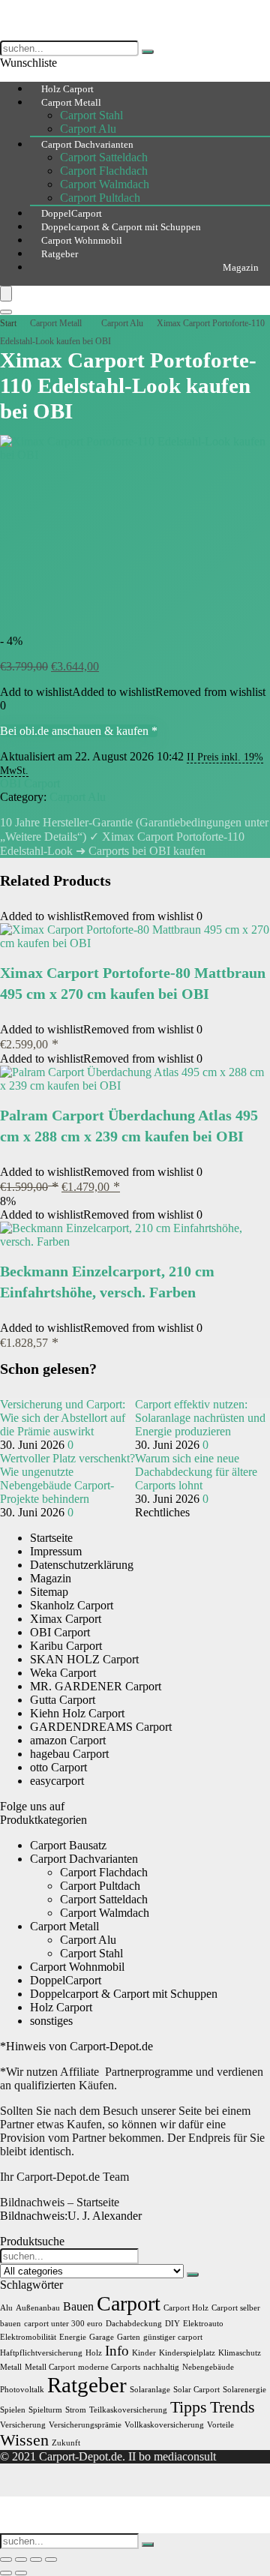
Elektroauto (203, 2324)
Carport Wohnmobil (77, 1967)
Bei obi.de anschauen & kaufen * (79, 731)
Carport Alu (122, 323)
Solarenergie (244, 2390)
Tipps (189, 2407)
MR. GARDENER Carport (96, 1686)
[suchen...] (148, 52)
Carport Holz (186, 2308)
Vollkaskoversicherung (164, 2425)
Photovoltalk (22, 2390)
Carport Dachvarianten (87, 144)
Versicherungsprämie (85, 2425)
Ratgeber (60, 254)
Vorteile (220, 2425)
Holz (94, 2353)
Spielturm (45, 2410)
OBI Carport (30, 783)
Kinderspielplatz (187, 2353)
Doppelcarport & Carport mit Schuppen (124, 1994)
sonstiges (51, 2021)
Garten (129, 2337)
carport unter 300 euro (63, 2324)
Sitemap (49, 1592)
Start (8, 323)
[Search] (6, 312)
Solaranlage (150, 2390)
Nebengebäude (208, 2367)
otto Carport (58, 1767)
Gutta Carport (63, 1700)
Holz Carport (61, 2007)
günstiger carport (173, 2337)
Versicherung (23, 2425)
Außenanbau (38, 2308)
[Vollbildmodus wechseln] (21, 2560)
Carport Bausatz (68, 1845)
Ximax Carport (66, 1619)
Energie (73, 2337)
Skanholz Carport (72, 1605)
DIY (172, 2324)
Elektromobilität (28, 2337)
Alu (6, 2308)
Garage (102, 2337)
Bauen (78, 2306)
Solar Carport (196, 2390)
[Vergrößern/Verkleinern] (6, 2560)
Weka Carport (63, 1673)
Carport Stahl (91, 115)
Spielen (13, 2410)
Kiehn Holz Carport (77, 1713)
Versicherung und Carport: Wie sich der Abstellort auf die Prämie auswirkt (63, 1418)
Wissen (24, 2440)
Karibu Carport (66, 1646)
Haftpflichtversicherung (41, 2353)
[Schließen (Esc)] (51, 2560)
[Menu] (6, 294)
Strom (76, 2410)
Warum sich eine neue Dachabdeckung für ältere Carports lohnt (196, 1472)
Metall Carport (50, 2367)
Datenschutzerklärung (82, 1565)
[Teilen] (36, 2560)
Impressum (56, 1551)
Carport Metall (71, 102)
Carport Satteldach (104, 157)
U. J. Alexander (71, 2216)
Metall (11, 2367)
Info (117, 2351)
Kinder (144, 2353)
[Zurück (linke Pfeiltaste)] (6, 2573)
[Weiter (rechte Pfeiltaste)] (21, 2573)
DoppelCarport (66, 1980)
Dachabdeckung (134, 2324)
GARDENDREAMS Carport (101, 1727)
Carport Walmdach (105, 184)
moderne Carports (109, 2367)
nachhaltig (161, 2367)
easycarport (57, 1781)
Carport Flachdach (104, 171)
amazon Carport (68, 1740)
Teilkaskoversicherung (128, 2410)
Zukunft (66, 2443)
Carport (129, 2303)
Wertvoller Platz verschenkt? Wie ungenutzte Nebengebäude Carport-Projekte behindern (67, 1478)
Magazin (241, 267)
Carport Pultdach (100, 1886)
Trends (232, 2407)
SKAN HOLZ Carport (84, 1659)
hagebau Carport (69, 1754)
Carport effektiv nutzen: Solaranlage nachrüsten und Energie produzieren (200, 1418)
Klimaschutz (240, 2353)
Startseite (51, 1538)
